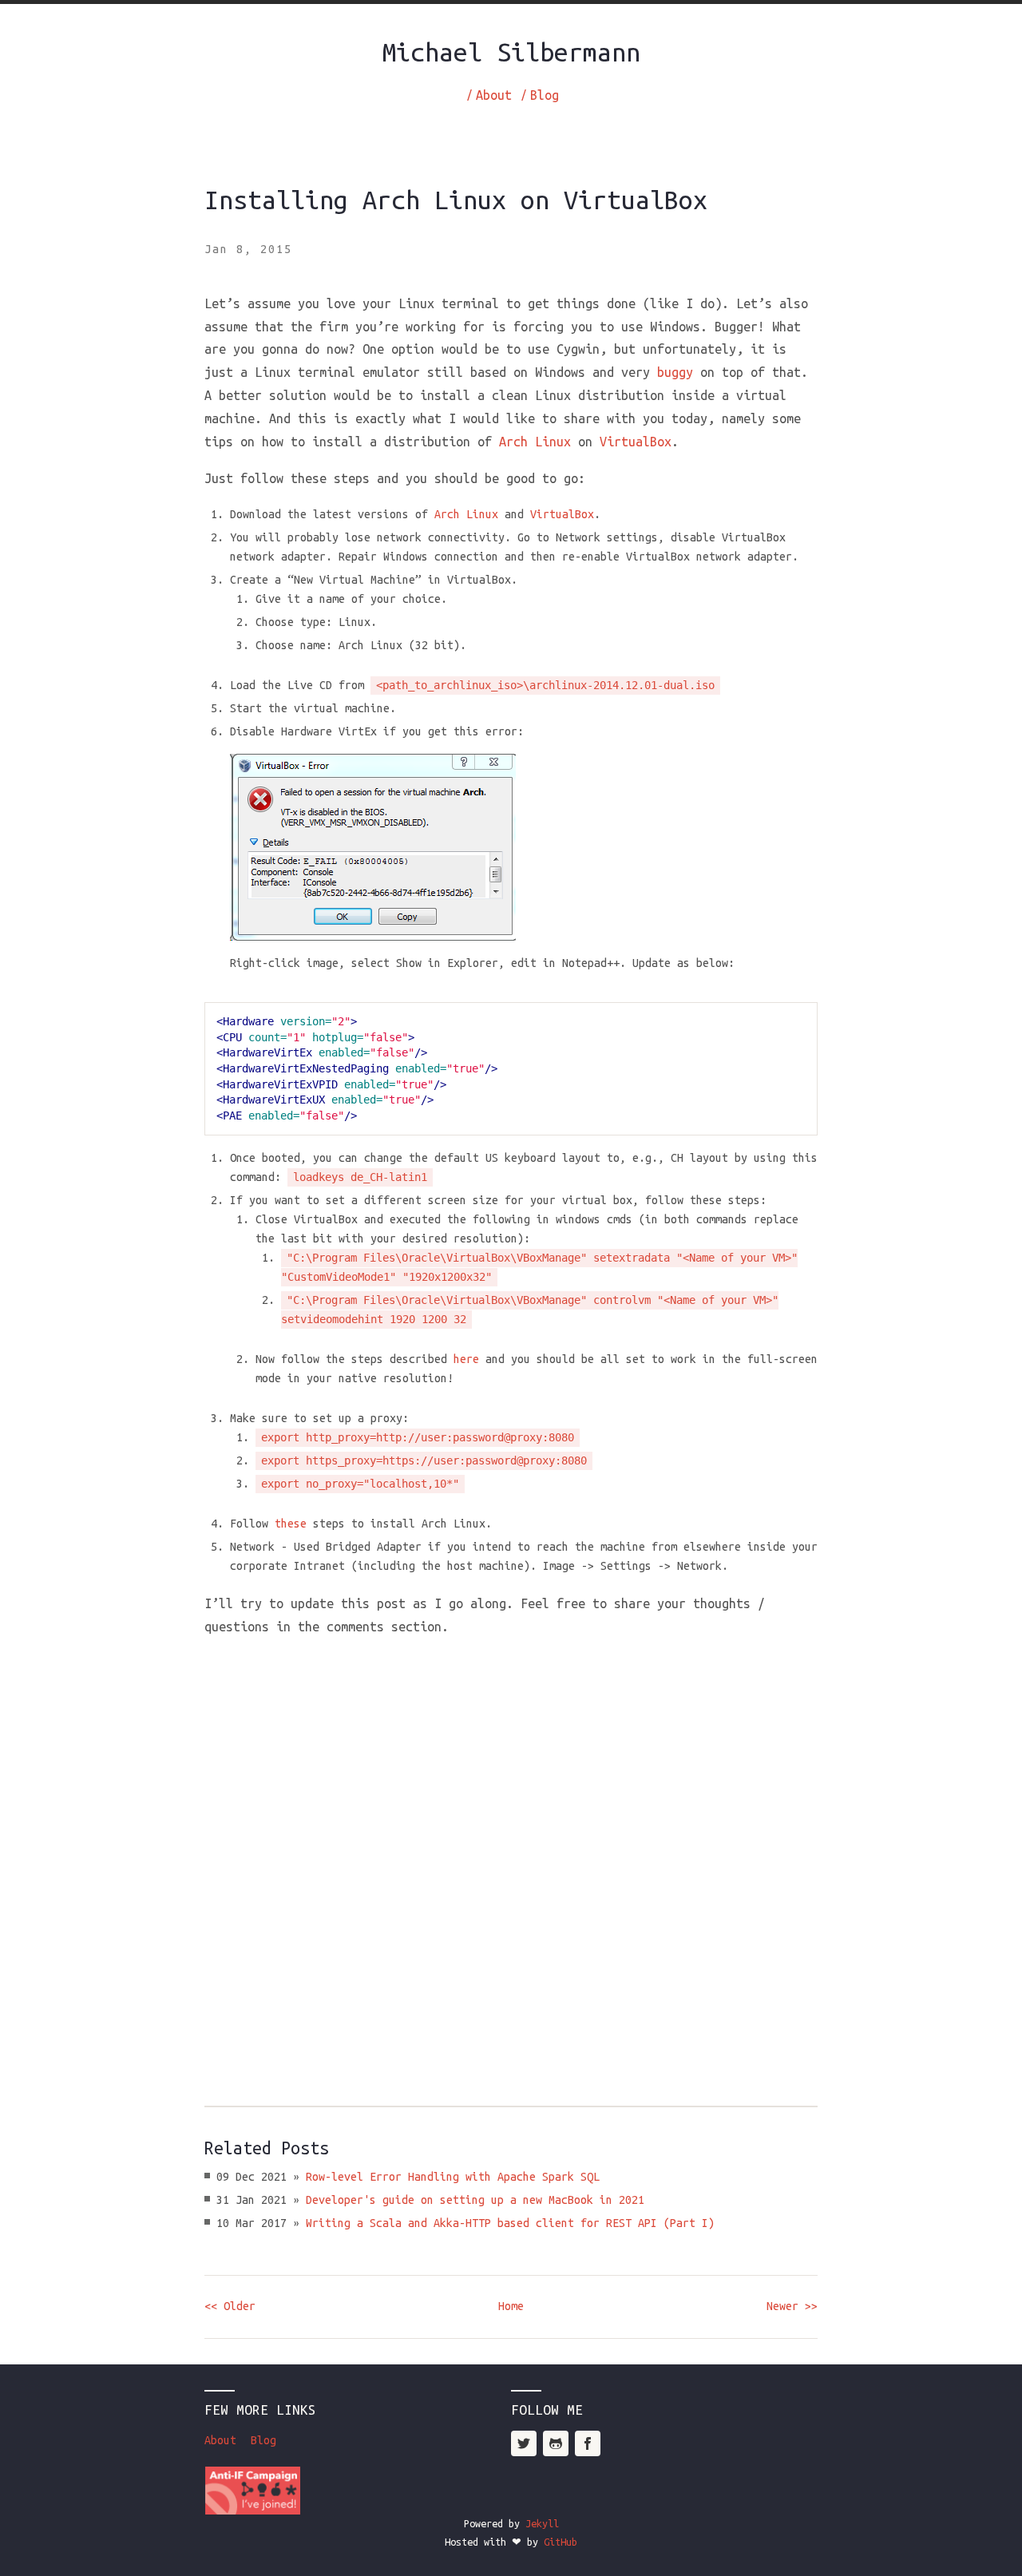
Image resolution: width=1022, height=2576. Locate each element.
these (291, 1524)
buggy (675, 372)
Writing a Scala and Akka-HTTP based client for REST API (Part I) (510, 2223)
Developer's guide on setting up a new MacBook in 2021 (475, 2200)
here (466, 1359)
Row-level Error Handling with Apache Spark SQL (453, 2177)
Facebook (588, 2443)
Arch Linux (535, 442)
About (494, 95)
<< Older (230, 2306)
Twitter (524, 2443)
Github (556, 2443)
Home (511, 2306)
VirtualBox (636, 442)
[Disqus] (511, 1853)
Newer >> (792, 2306)
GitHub (561, 2542)
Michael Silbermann (511, 52)
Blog (545, 95)
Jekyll (542, 2523)
